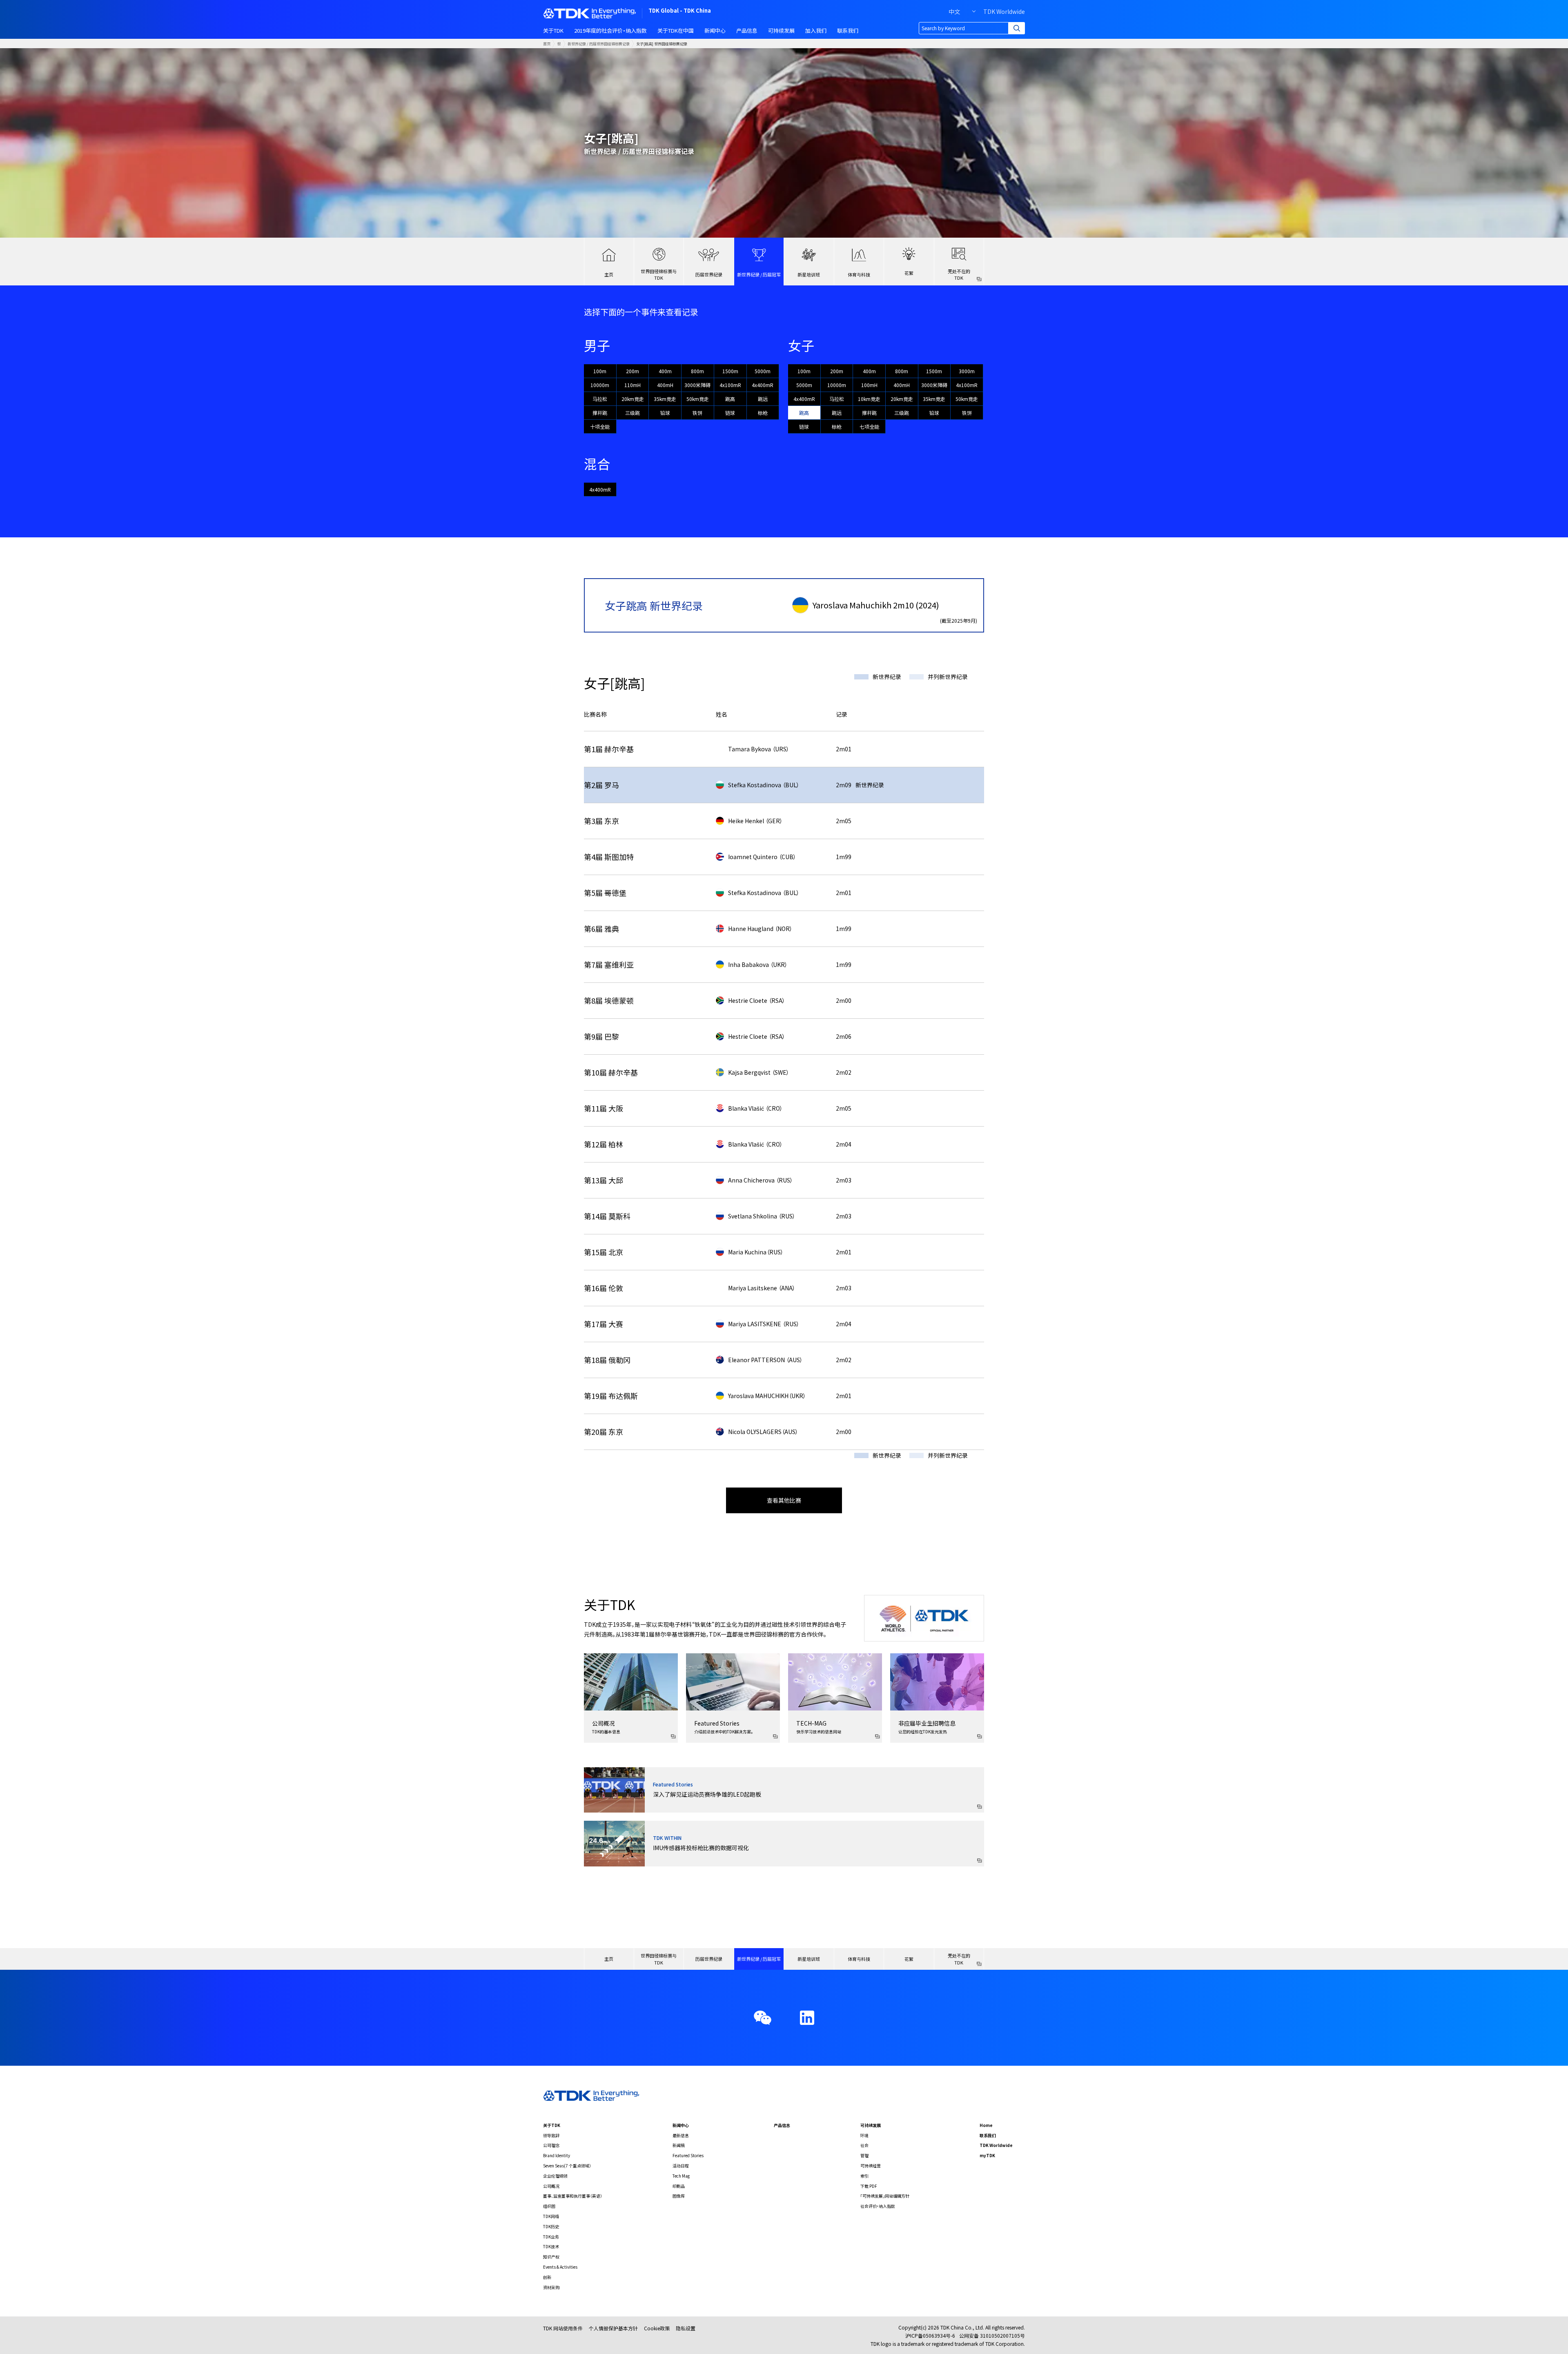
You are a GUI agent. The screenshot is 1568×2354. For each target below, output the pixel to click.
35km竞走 (665, 399)
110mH (633, 385)
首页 (547, 44)
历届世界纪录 (709, 274)
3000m (967, 371)
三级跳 (633, 413)
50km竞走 (698, 399)
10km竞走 (869, 399)
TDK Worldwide (1004, 11)
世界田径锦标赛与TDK (659, 275)
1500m (730, 371)
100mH (869, 385)
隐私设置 (686, 2328)
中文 (954, 11)
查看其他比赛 (784, 1500)
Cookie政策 (657, 2328)
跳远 (763, 399)
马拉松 (600, 399)
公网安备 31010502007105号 (992, 2335)
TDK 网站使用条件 (563, 2328)
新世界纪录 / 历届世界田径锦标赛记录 (599, 44)
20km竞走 (633, 399)
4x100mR (730, 385)
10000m (600, 385)
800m (697, 371)
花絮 (909, 273)
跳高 (730, 399)
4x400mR (763, 385)
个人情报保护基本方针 (613, 2328)
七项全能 (869, 426)
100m (600, 371)
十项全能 (600, 426)
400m (665, 371)
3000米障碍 (697, 385)
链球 (730, 413)
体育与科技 (859, 274)
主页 (609, 274)
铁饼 (697, 413)
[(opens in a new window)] (807, 2018)
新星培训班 (809, 274)
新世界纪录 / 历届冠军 (759, 274)
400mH (665, 385)
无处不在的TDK (959, 275)
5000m (763, 371)
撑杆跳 (600, 413)
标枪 (763, 413)
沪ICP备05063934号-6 (930, 2335)
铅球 (665, 413)
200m (633, 371)
